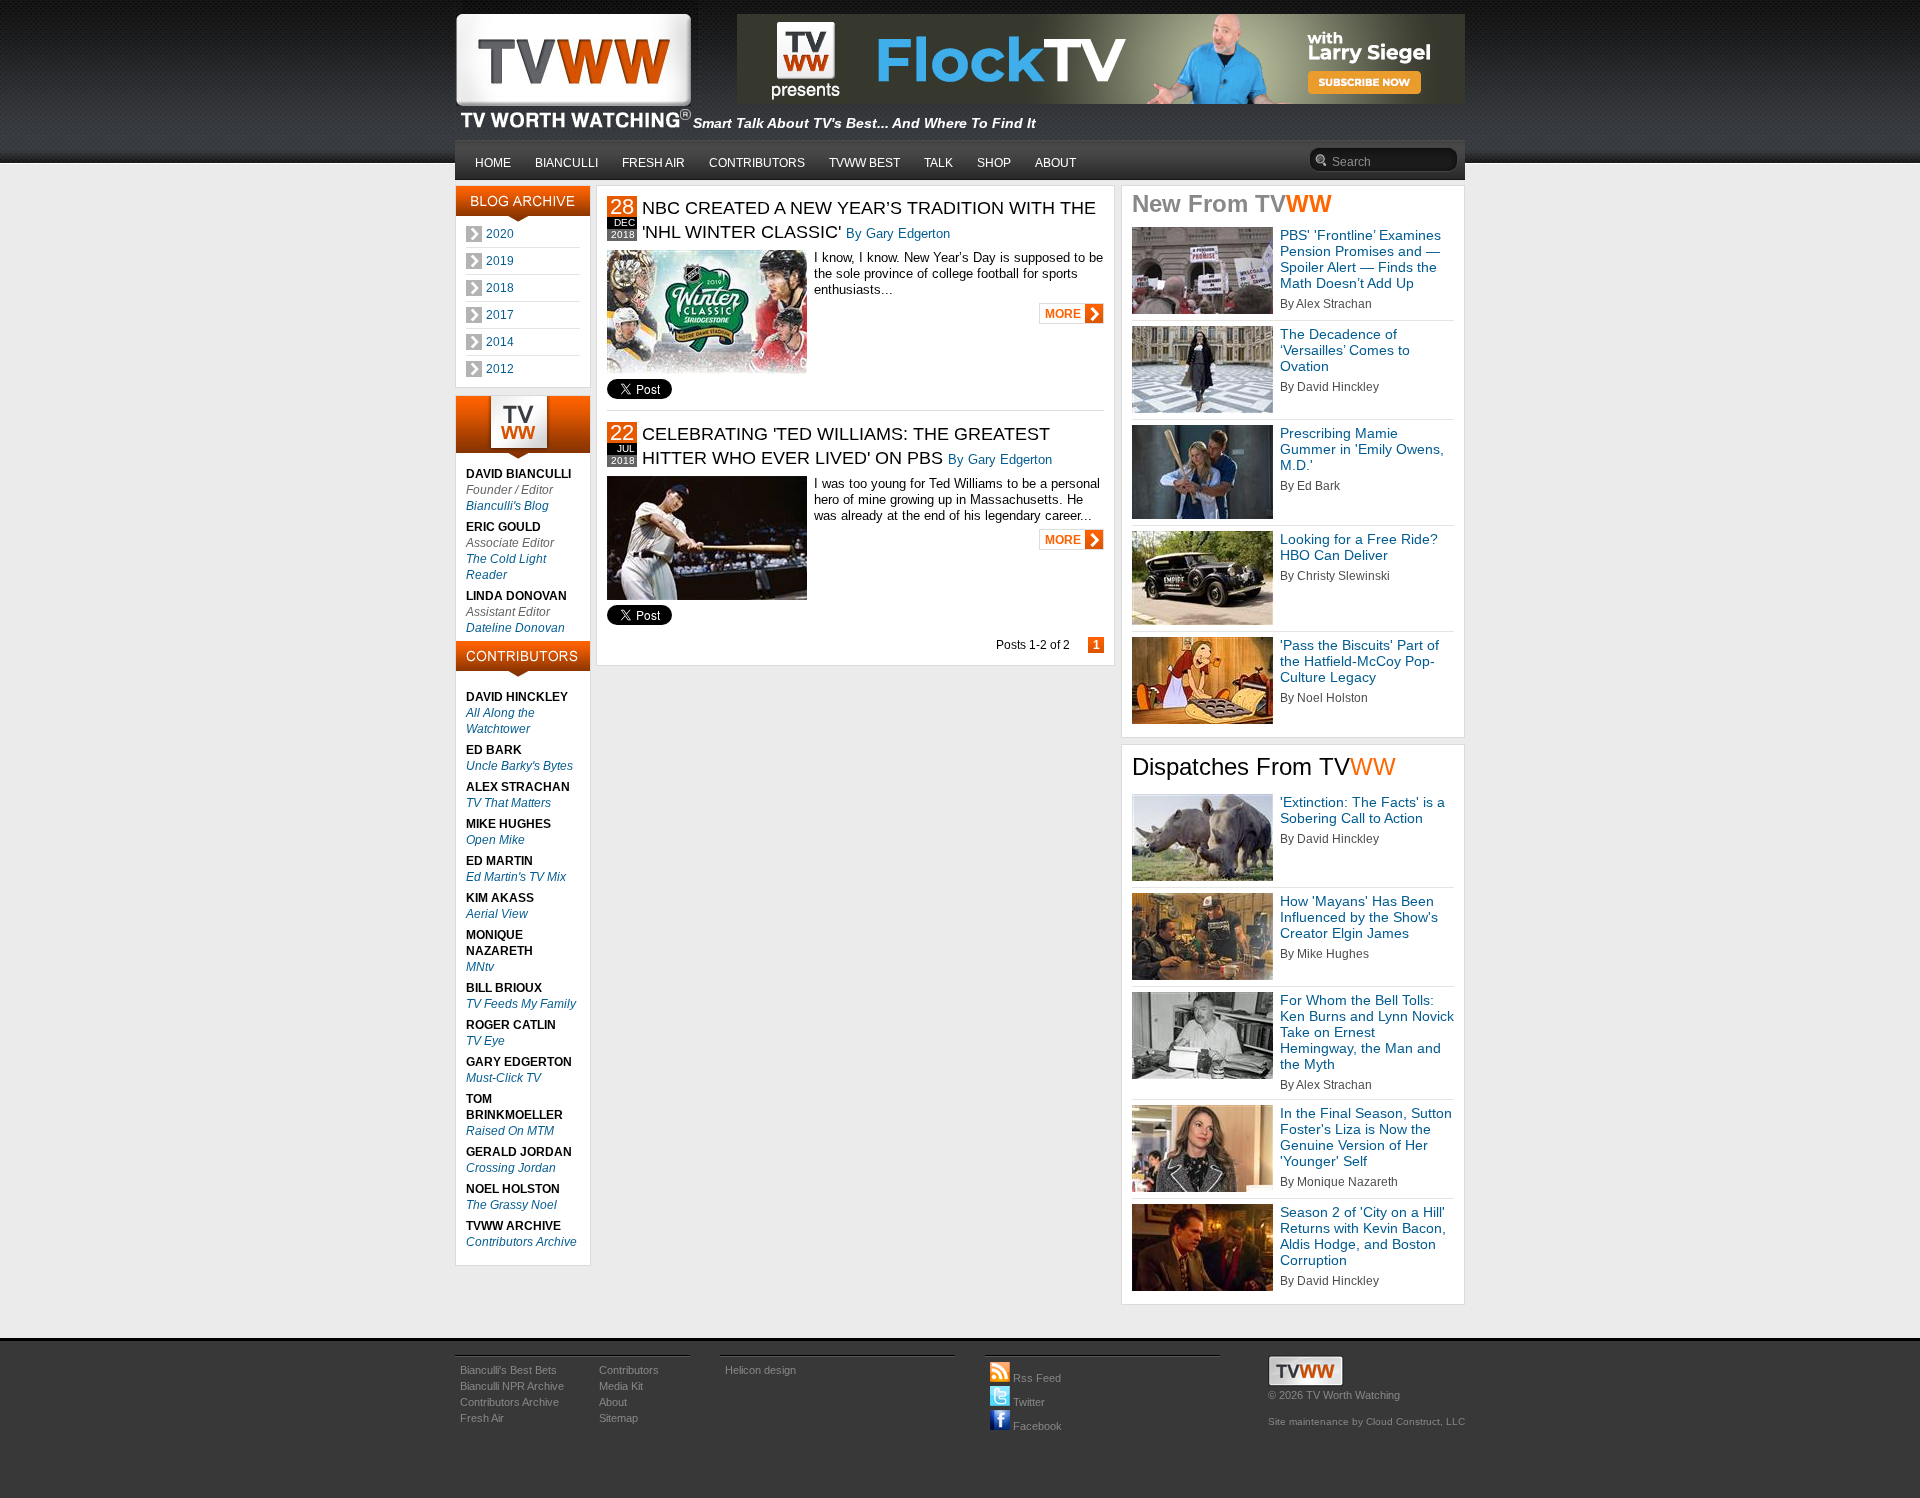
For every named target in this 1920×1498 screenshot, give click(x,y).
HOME (493, 163)
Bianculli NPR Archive (512, 1386)
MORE (1063, 314)
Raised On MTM (510, 1131)
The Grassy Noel (511, 1205)
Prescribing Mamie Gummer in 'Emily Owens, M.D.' (1362, 449)
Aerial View (497, 914)
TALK (938, 163)
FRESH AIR (653, 163)
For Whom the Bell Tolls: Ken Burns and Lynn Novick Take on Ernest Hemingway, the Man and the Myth (1367, 1032)
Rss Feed (1035, 1378)
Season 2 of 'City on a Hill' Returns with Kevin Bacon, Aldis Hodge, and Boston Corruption (1363, 1236)
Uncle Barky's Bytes (519, 766)
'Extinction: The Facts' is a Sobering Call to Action (1362, 810)
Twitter (1027, 1402)
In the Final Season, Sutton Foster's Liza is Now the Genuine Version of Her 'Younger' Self (1366, 1137)
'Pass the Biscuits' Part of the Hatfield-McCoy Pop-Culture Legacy (1359, 661)
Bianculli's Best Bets (508, 1370)
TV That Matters (508, 803)
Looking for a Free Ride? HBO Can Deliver (1359, 547)
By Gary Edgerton (898, 233)
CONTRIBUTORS (757, 163)
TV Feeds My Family (521, 1004)
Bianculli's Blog (507, 506)
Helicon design (760, 1370)
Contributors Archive (521, 1242)
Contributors (629, 1370)
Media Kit (621, 1386)
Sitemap (618, 1418)
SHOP (994, 163)
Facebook (1036, 1426)
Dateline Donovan (515, 628)
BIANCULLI (566, 163)
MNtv (480, 967)
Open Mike (495, 840)
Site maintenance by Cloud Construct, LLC (1366, 1421)
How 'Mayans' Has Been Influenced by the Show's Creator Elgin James (1359, 917)
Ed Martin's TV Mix (516, 877)
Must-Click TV (503, 1078)
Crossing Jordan (511, 1168)
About (613, 1402)
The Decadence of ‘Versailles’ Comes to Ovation (1345, 350)
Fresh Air (482, 1418)
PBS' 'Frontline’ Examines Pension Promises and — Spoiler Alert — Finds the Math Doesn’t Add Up (1360, 259)
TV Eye (485, 1041)
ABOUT (1055, 163)
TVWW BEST (864, 163)
